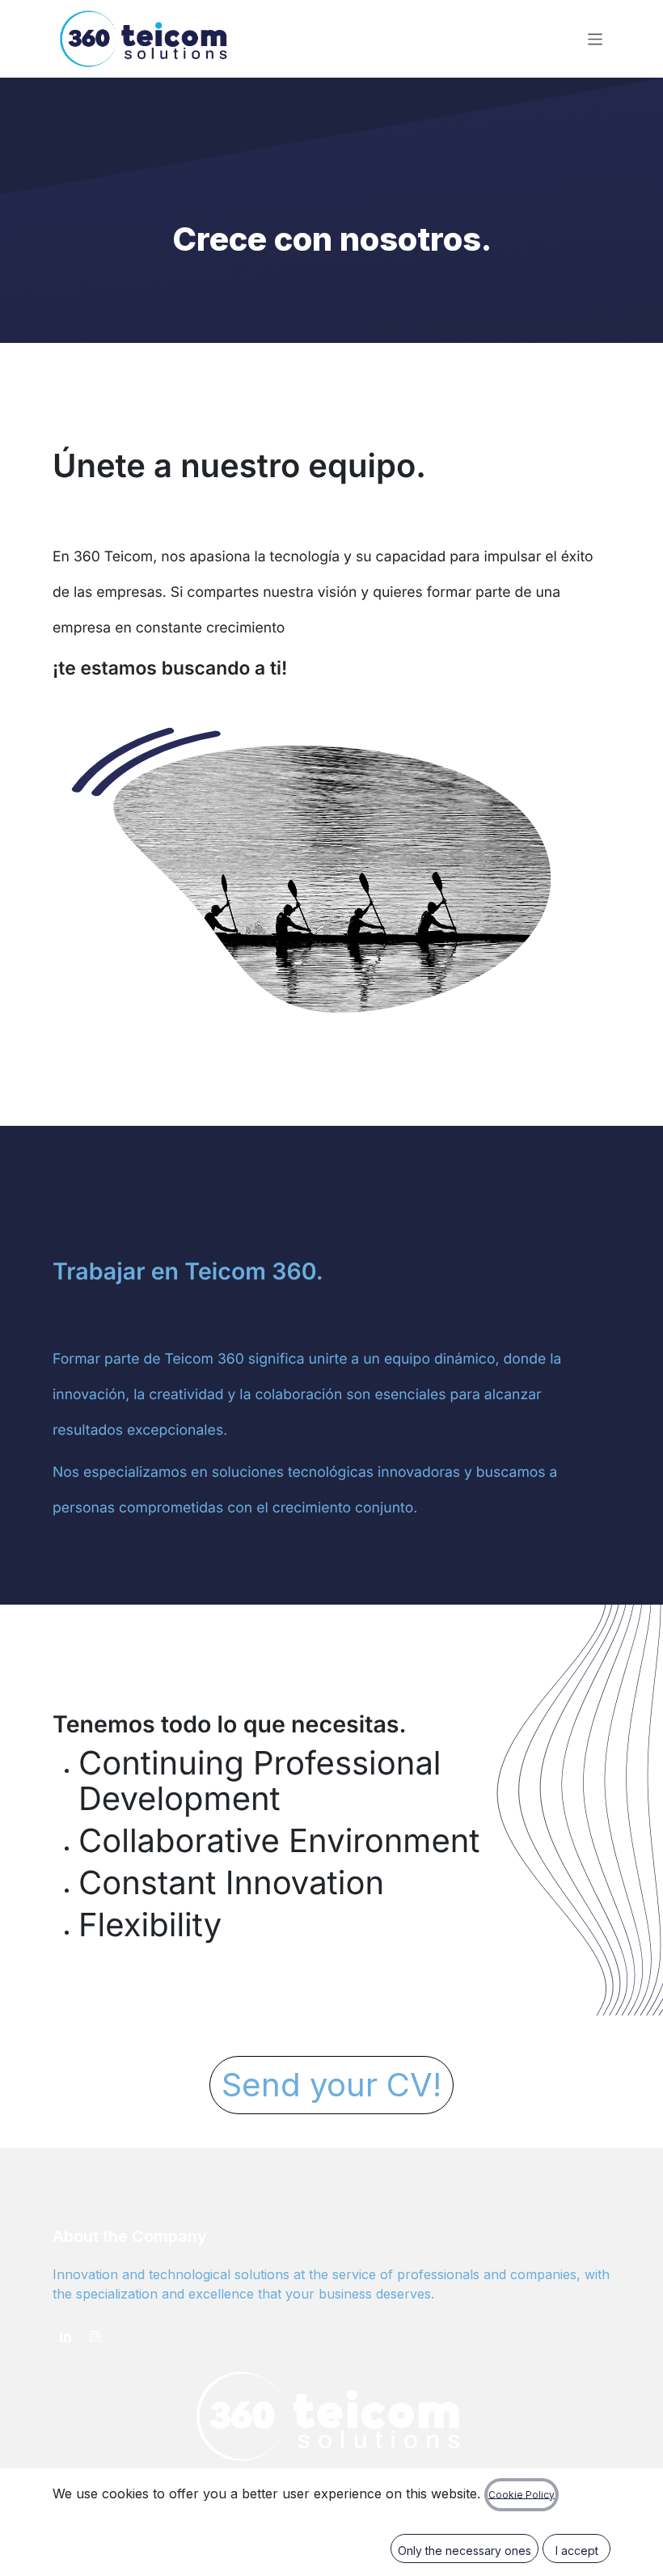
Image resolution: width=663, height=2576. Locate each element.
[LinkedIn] (65, 2336)
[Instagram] (95, 2336)
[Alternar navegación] (595, 38)
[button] (465, 2549)
